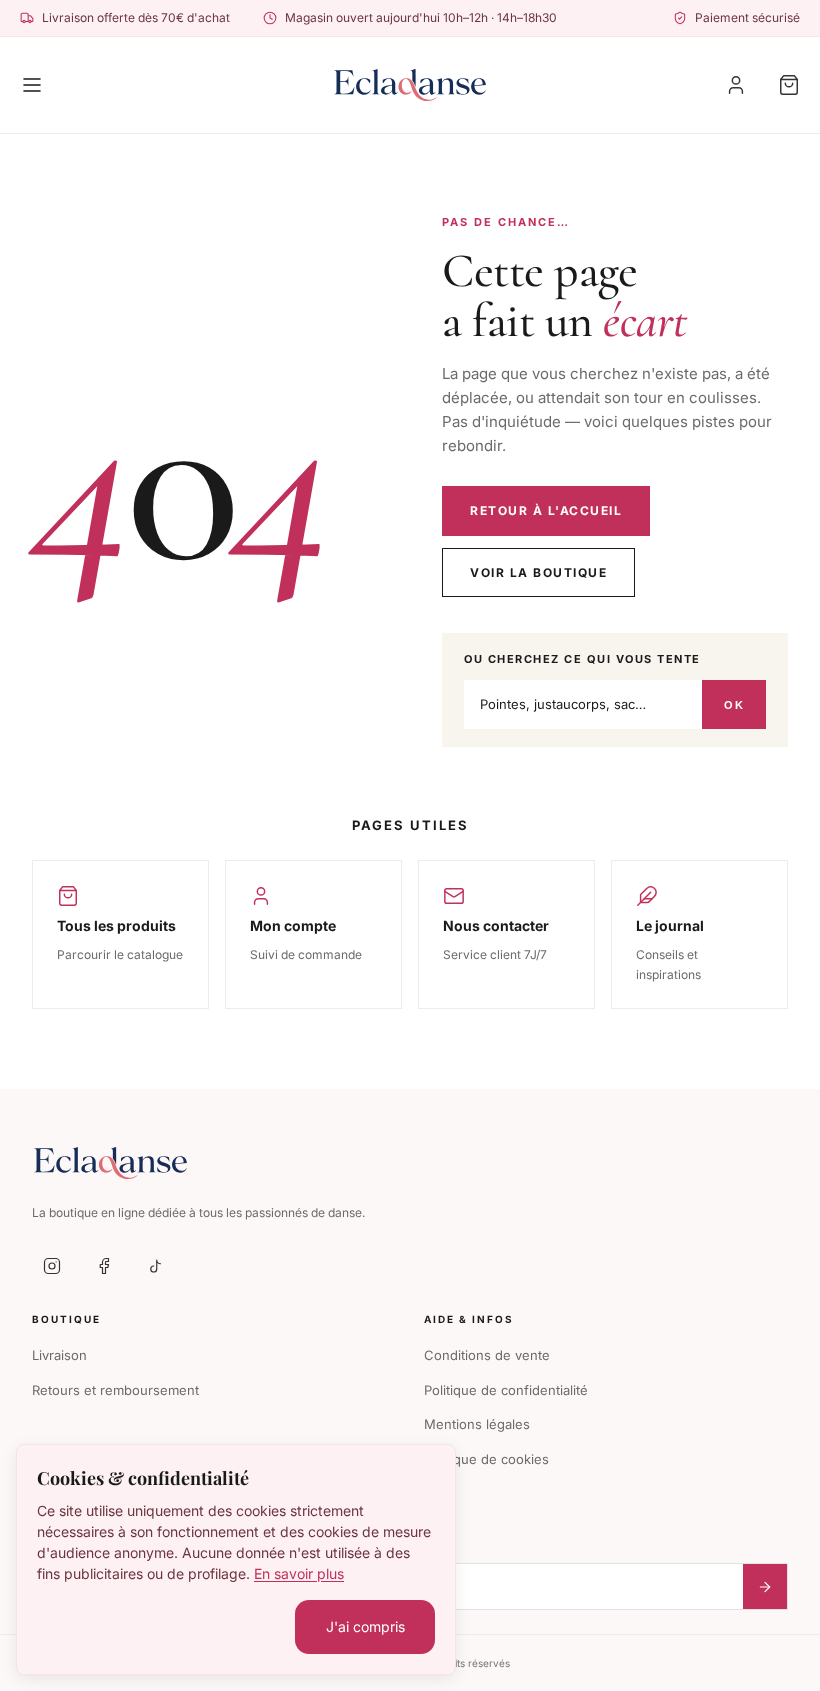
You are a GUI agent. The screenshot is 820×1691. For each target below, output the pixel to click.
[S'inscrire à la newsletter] (765, 1586)
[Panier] (789, 85)
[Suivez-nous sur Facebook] (104, 1266)
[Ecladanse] (410, 85)
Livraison (59, 1355)
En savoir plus (299, 1573)
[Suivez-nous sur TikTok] (156, 1266)
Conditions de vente (487, 1355)
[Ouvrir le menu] (32, 85)
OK (734, 705)
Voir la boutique (538, 572)
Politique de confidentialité (506, 1390)
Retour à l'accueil (546, 510)
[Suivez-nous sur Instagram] (52, 1266)
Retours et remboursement (115, 1390)
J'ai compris (365, 1626)
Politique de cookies (486, 1459)
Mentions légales (477, 1424)
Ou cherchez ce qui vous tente (582, 659)
